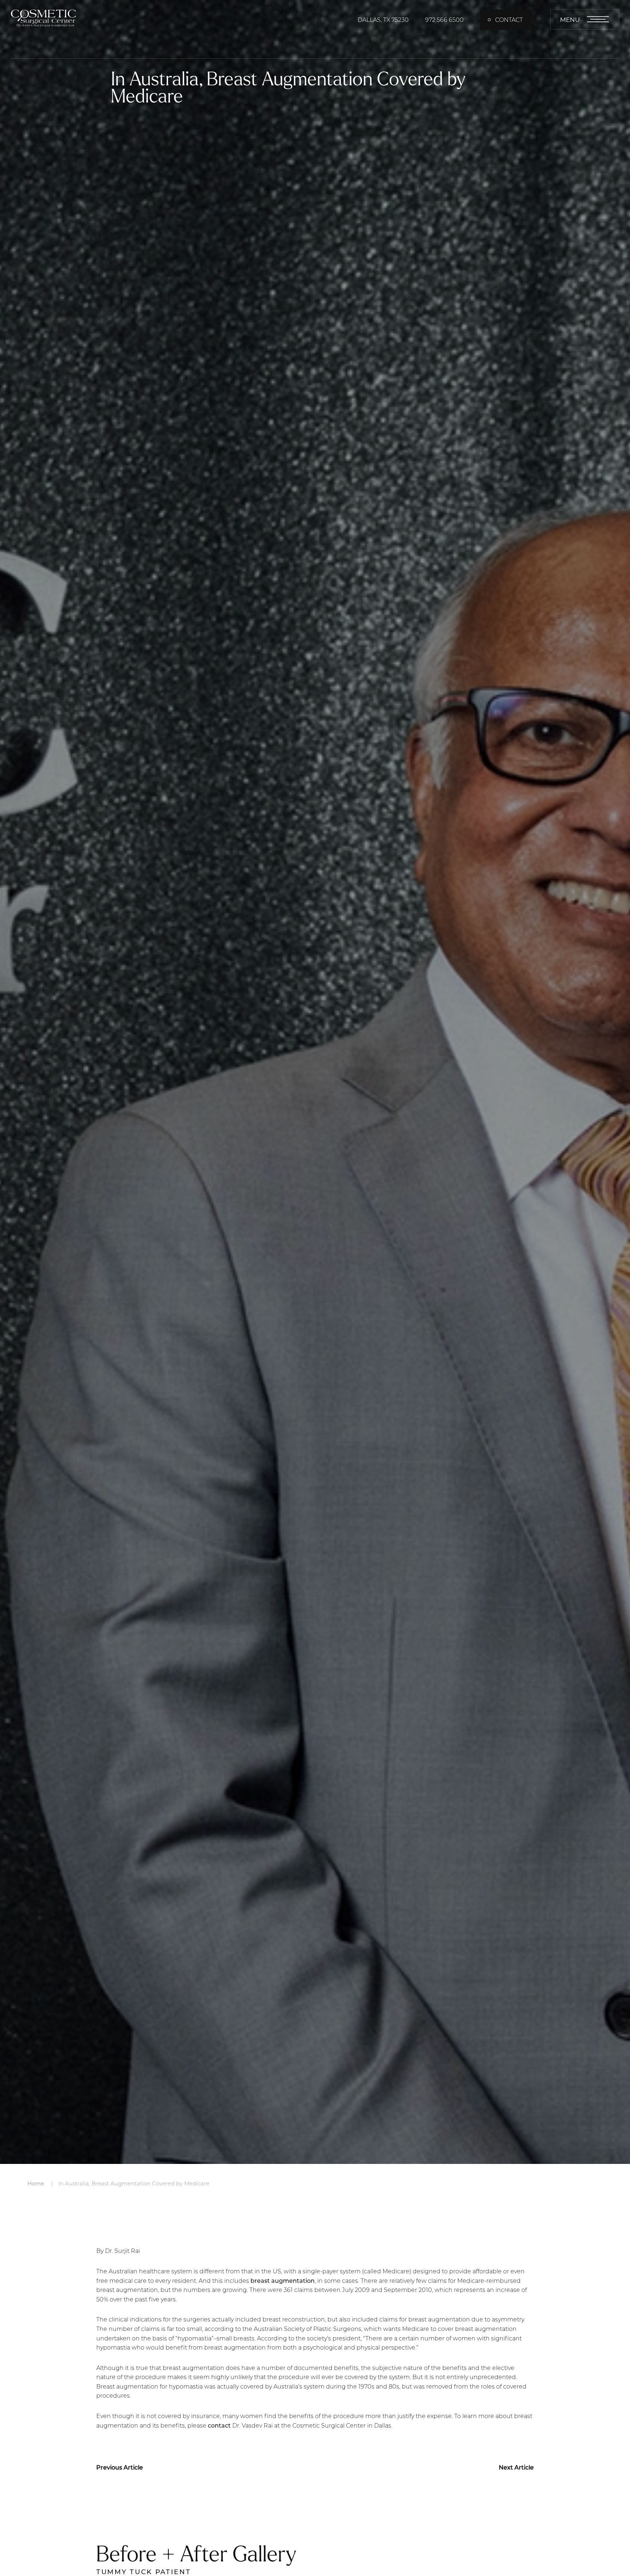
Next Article (516, 2467)
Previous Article (120, 2467)
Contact (509, 20)
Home (36, 2183)
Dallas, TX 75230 (383, 20)
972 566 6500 (444, 20)
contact (219, 2425)
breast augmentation (283, 2280)
